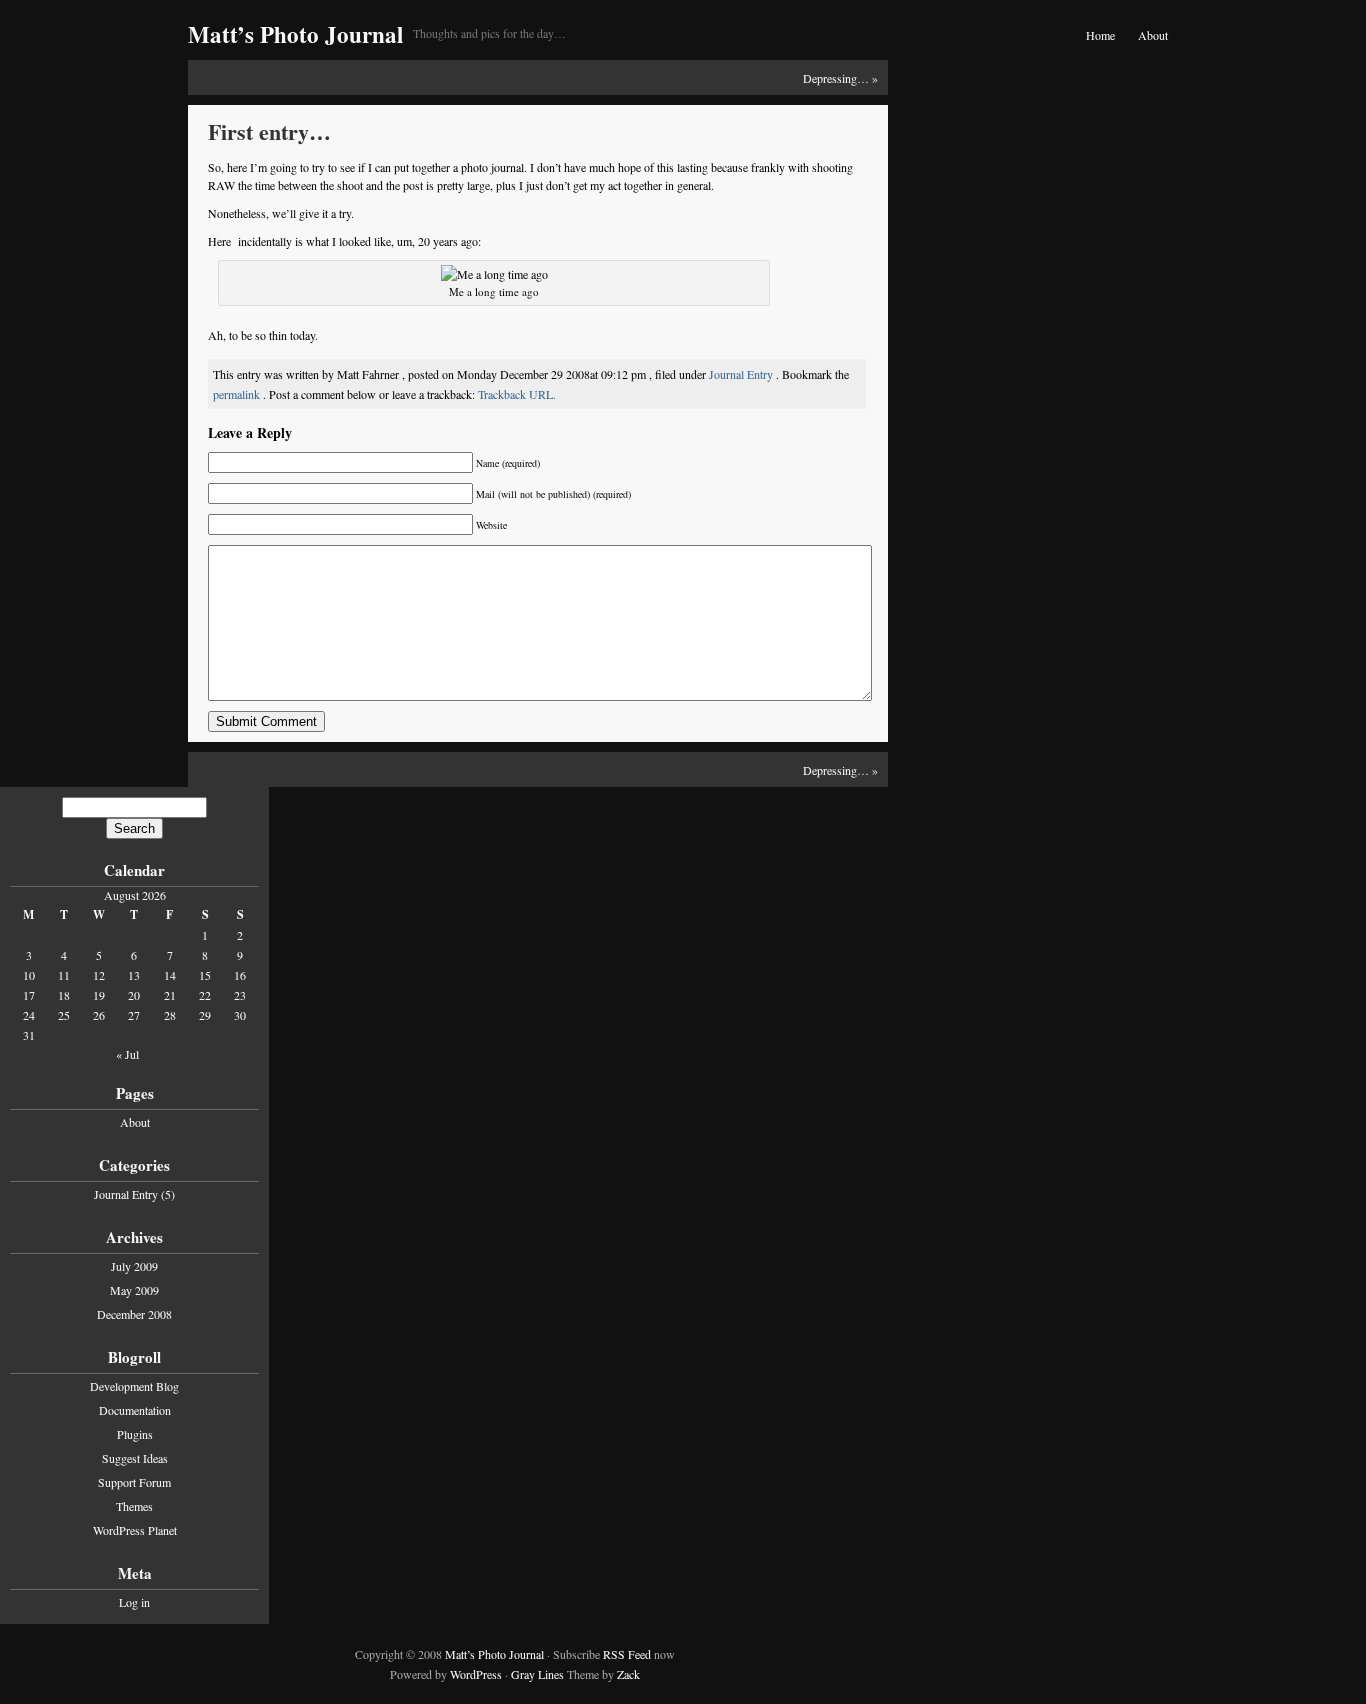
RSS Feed (627, 1654)
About (1153, 35)
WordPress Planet (135, 1530)
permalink (238, 394)
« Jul (127, 1054)
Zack (628, 1674)
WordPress (476, 1674)
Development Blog (134, 1386)
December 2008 (134, 1314)
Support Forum (134, 1482)
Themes (134, 1506)
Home (1100, 35)
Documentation (135, 1410)
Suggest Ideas (135, 1458)
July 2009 (134, 1266)
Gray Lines (537, 1674)
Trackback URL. (517, 394)
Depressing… (836, 78)
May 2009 (134, 1290)
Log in (134, 1602)
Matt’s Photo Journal (295, 34)
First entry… (269, 131)
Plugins (135, 1434)
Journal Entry (741, 374)
